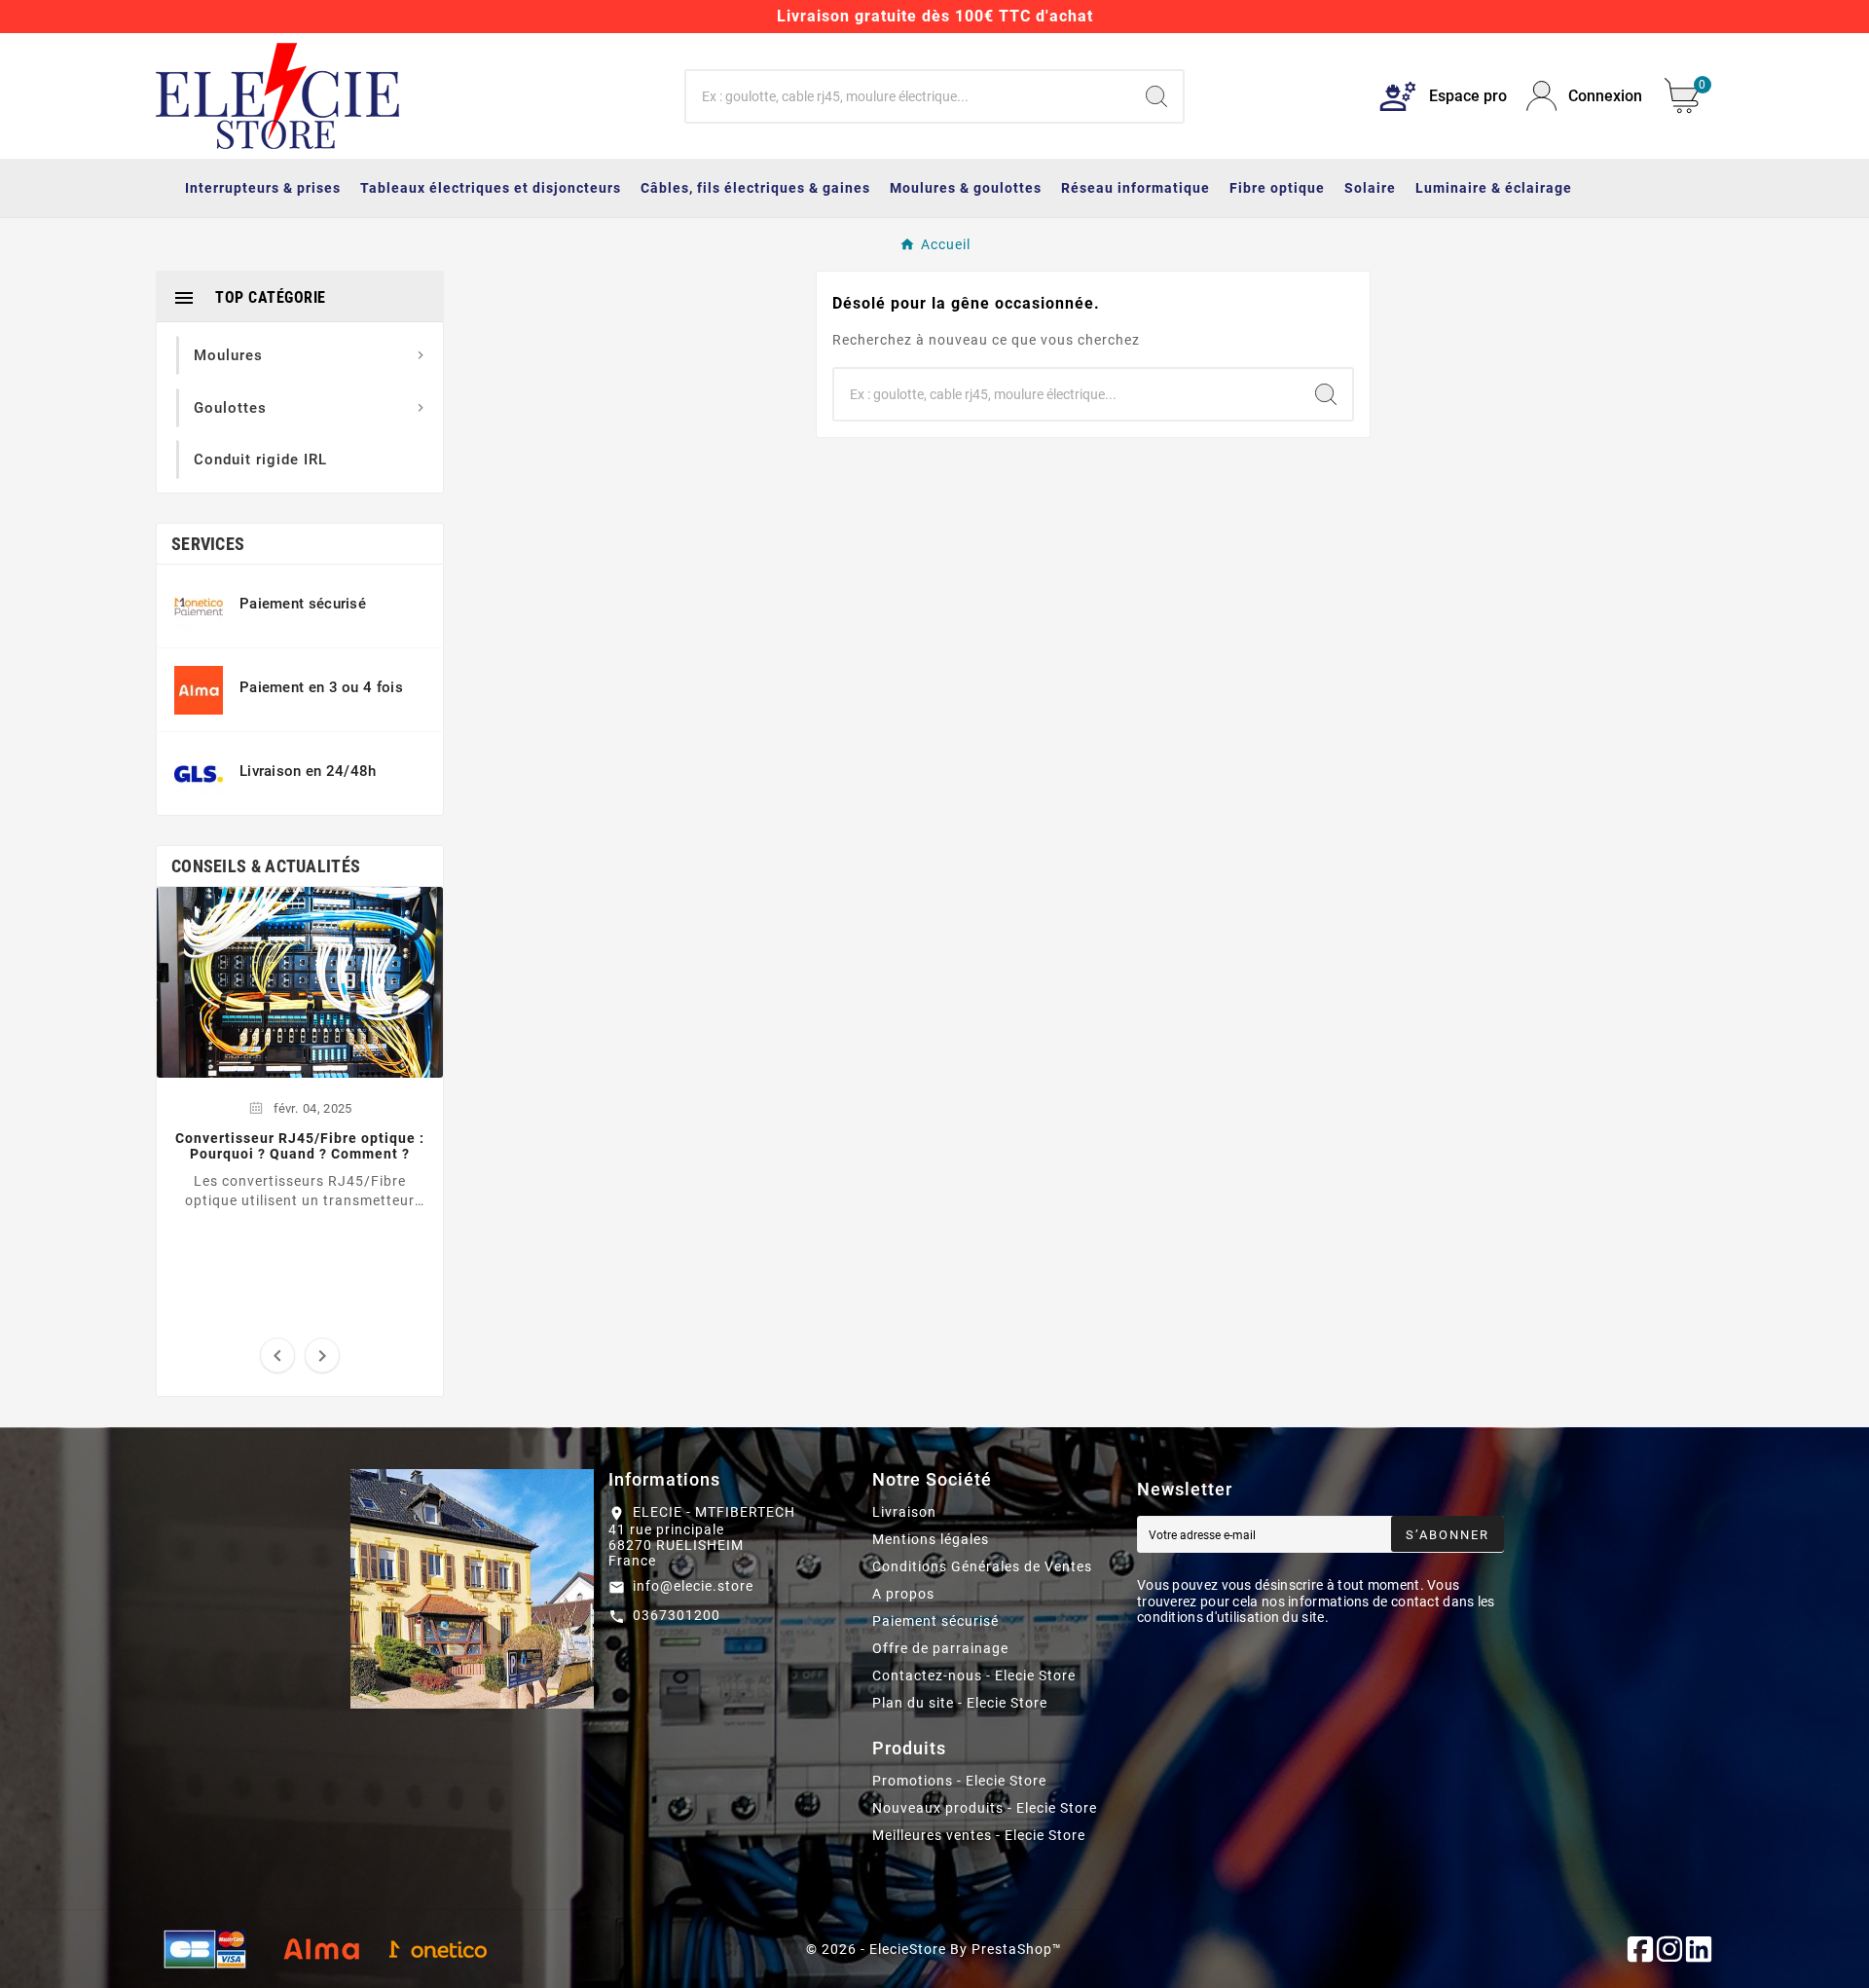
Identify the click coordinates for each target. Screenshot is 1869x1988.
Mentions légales (931, 1539)
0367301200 (677, 1615)
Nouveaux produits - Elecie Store (985, 1808)
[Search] (1156, 96)
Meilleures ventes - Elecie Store (979, 1835)
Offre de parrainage (940, 1648)
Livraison (904, 1512)
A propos (903, 1594)
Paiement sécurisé (935, 1621)
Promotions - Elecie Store (959, 1781)
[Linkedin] (1699, 1949)
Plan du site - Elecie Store (960, 1703)
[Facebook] (1640, 1949)
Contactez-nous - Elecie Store (974, 1675)
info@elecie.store (693, 1586)
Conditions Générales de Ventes (982, 1566)
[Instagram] (1669, 1949)
